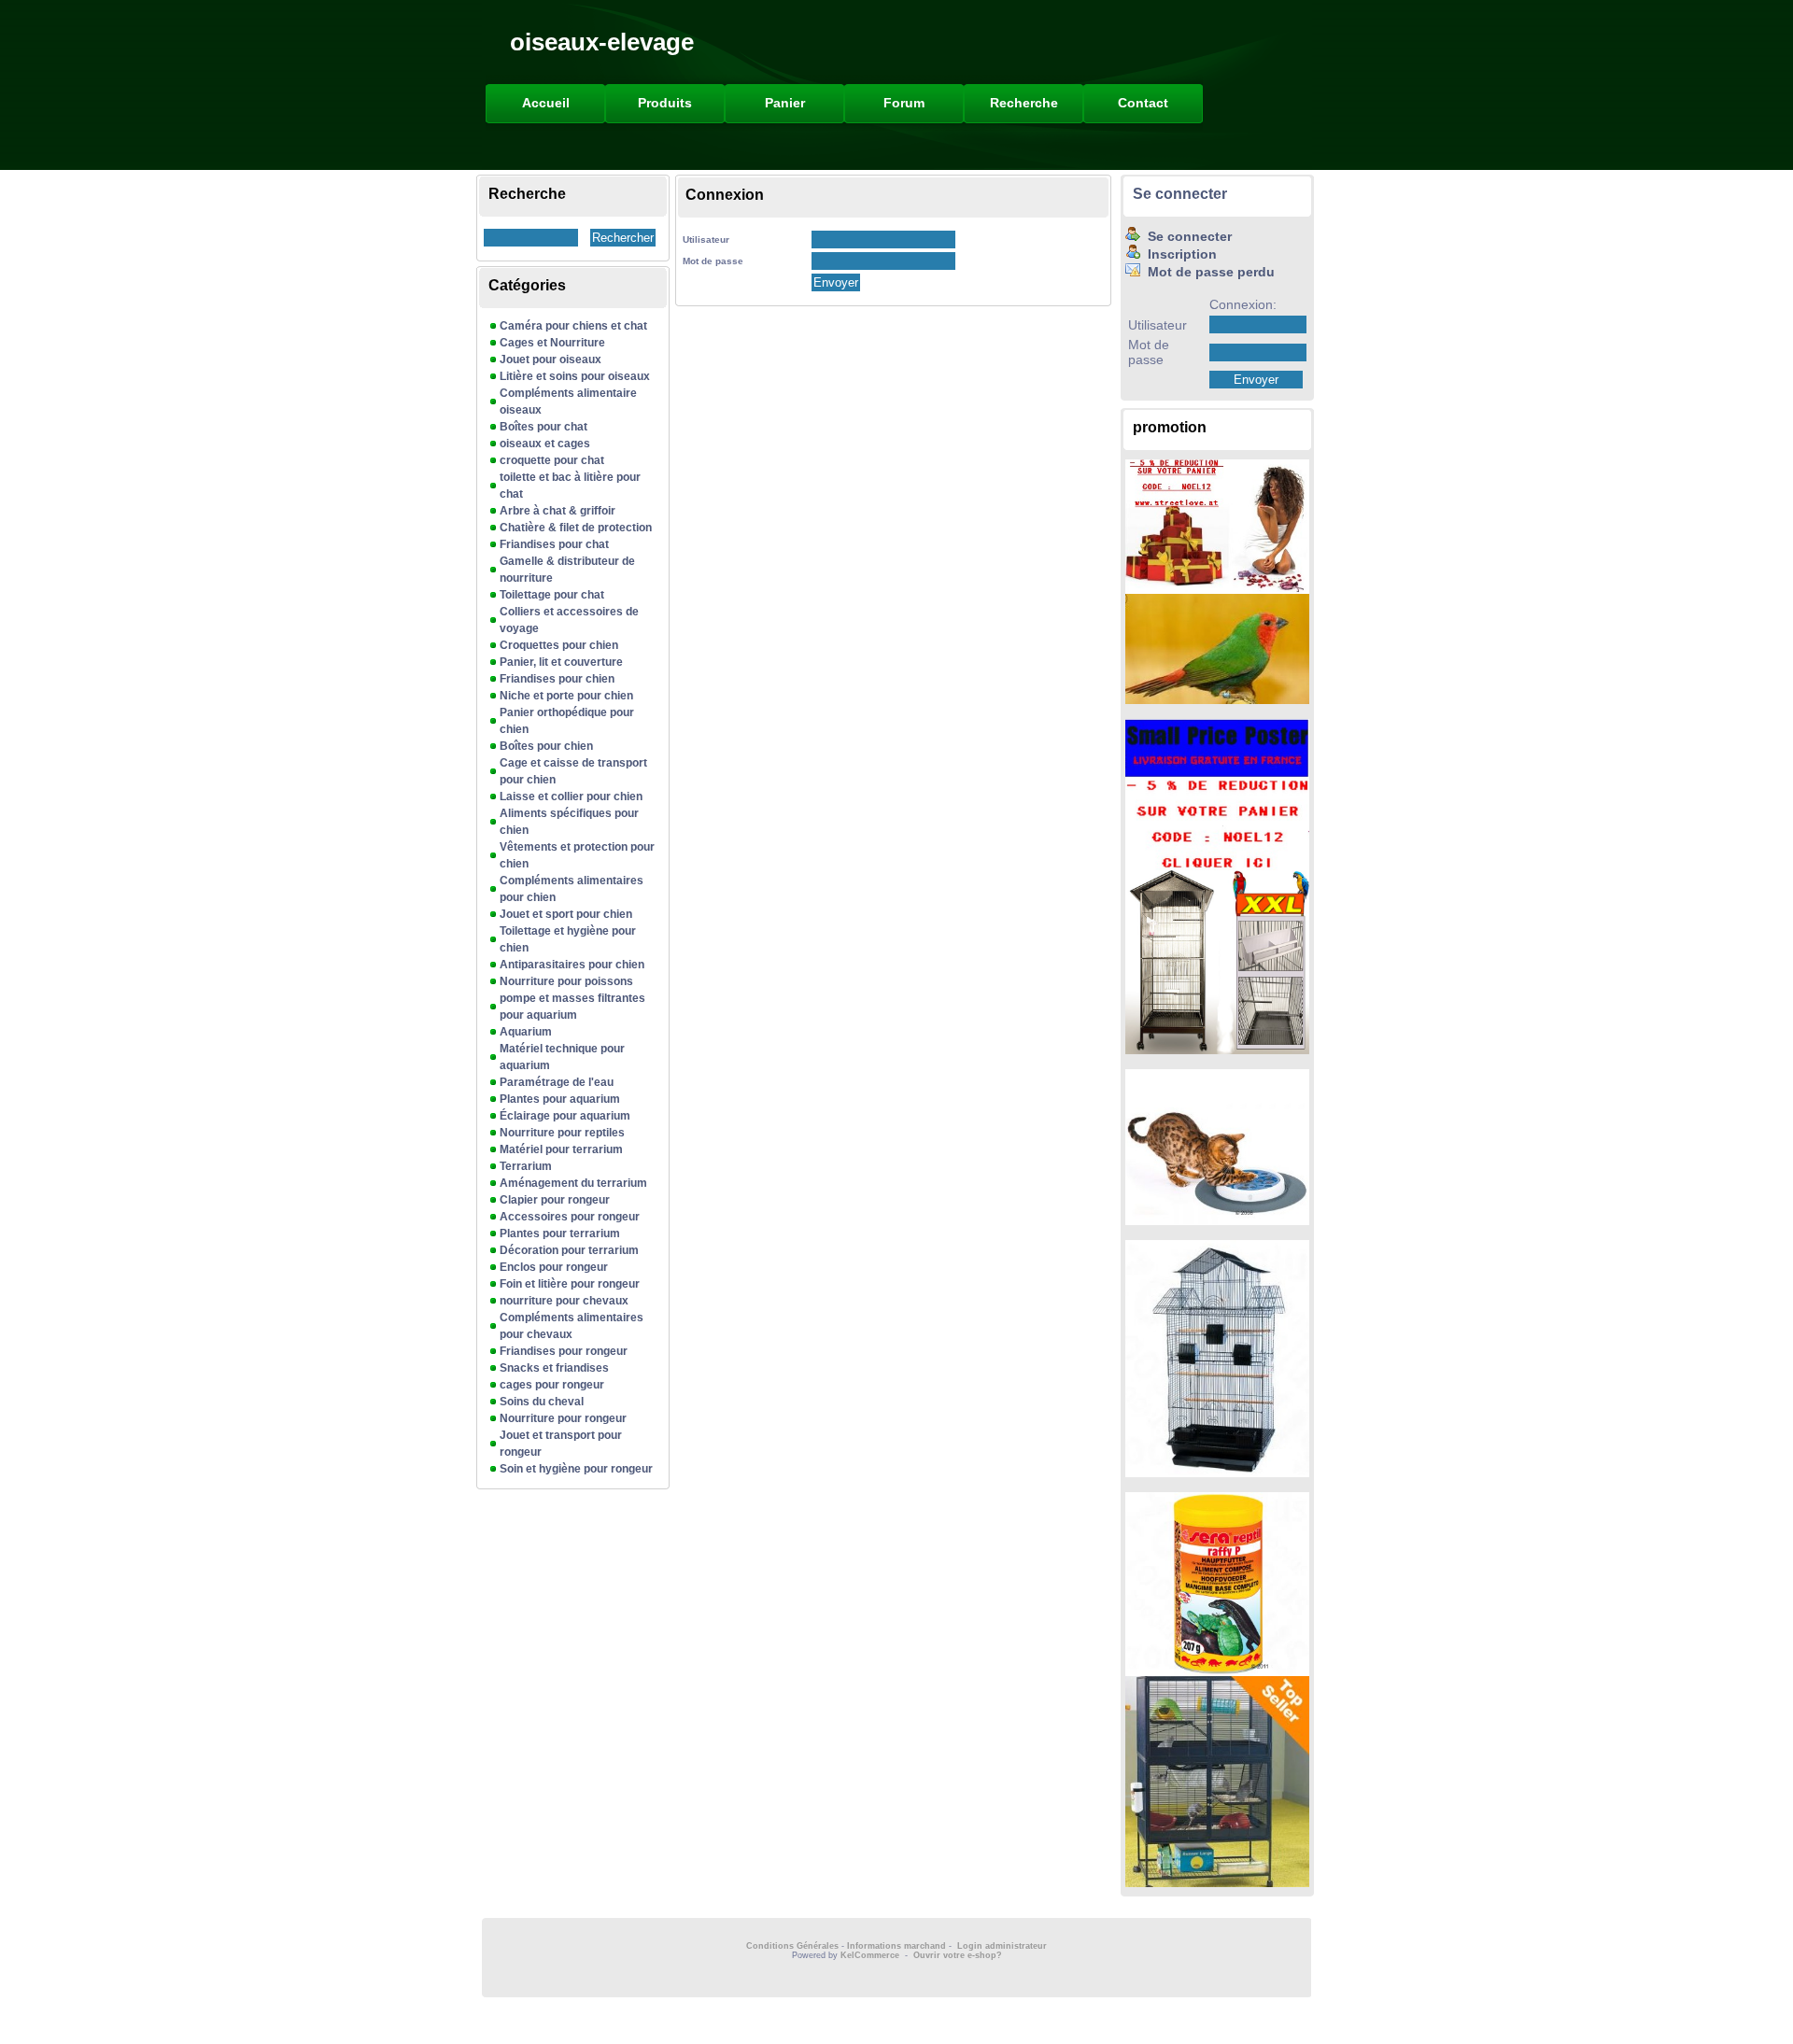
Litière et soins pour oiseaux (575, 376)
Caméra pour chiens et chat (573, 326)
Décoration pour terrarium (569, 1250)
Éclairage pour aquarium (565, 1116)
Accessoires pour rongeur (570, 1217)
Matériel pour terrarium (561, 1149)
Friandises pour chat (554, 544)
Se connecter (1180, 194)
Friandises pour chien (557, 679)
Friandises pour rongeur (564, 1351)
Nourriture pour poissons (566, 981)
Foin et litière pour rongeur (570, 1284)
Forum (904, 103)
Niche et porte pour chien (566, 696)
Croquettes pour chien (559, 645)
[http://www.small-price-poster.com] (1217, 866)
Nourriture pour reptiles (562, 1133)
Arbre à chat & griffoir (558, 511)
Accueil (546, 103)
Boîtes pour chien (546, 746)
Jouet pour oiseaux (551, 359)
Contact (1143, 103)
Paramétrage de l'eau (557, 1082)
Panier (785, 103)
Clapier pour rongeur (555, 1200)
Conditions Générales (792, 1946)
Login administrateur (1002, 1946)
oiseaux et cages (545, 444)
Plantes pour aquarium (560, 1099)
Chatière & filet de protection (576, 528)
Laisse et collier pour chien (571, 796)
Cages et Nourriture (552, 343)
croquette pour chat (552, 460)
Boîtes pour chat (544, 427)
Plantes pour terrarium (560, 1233)
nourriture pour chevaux (564, 1301)
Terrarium (526, 1166)
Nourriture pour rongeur (563, 1418)
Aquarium (526, 1032)
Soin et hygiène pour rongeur (576, 1469)
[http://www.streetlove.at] (1217, 589)
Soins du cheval (542, 1402)
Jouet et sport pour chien (566, 914)
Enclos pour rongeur (554, 1267)
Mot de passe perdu (1207, 272)
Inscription (1179, 254)
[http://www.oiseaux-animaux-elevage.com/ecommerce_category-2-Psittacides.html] (1217, 699)
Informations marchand (896, 1946)
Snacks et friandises (554, 1368)
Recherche (1024, 103)
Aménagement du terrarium (573, 1183)
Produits (665, 103)
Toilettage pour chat (552, 595)
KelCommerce (871, 1955)
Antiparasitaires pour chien (572, 965)
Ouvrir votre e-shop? (958, 1955)
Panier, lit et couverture (561, 662)
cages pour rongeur (552, 1385)
